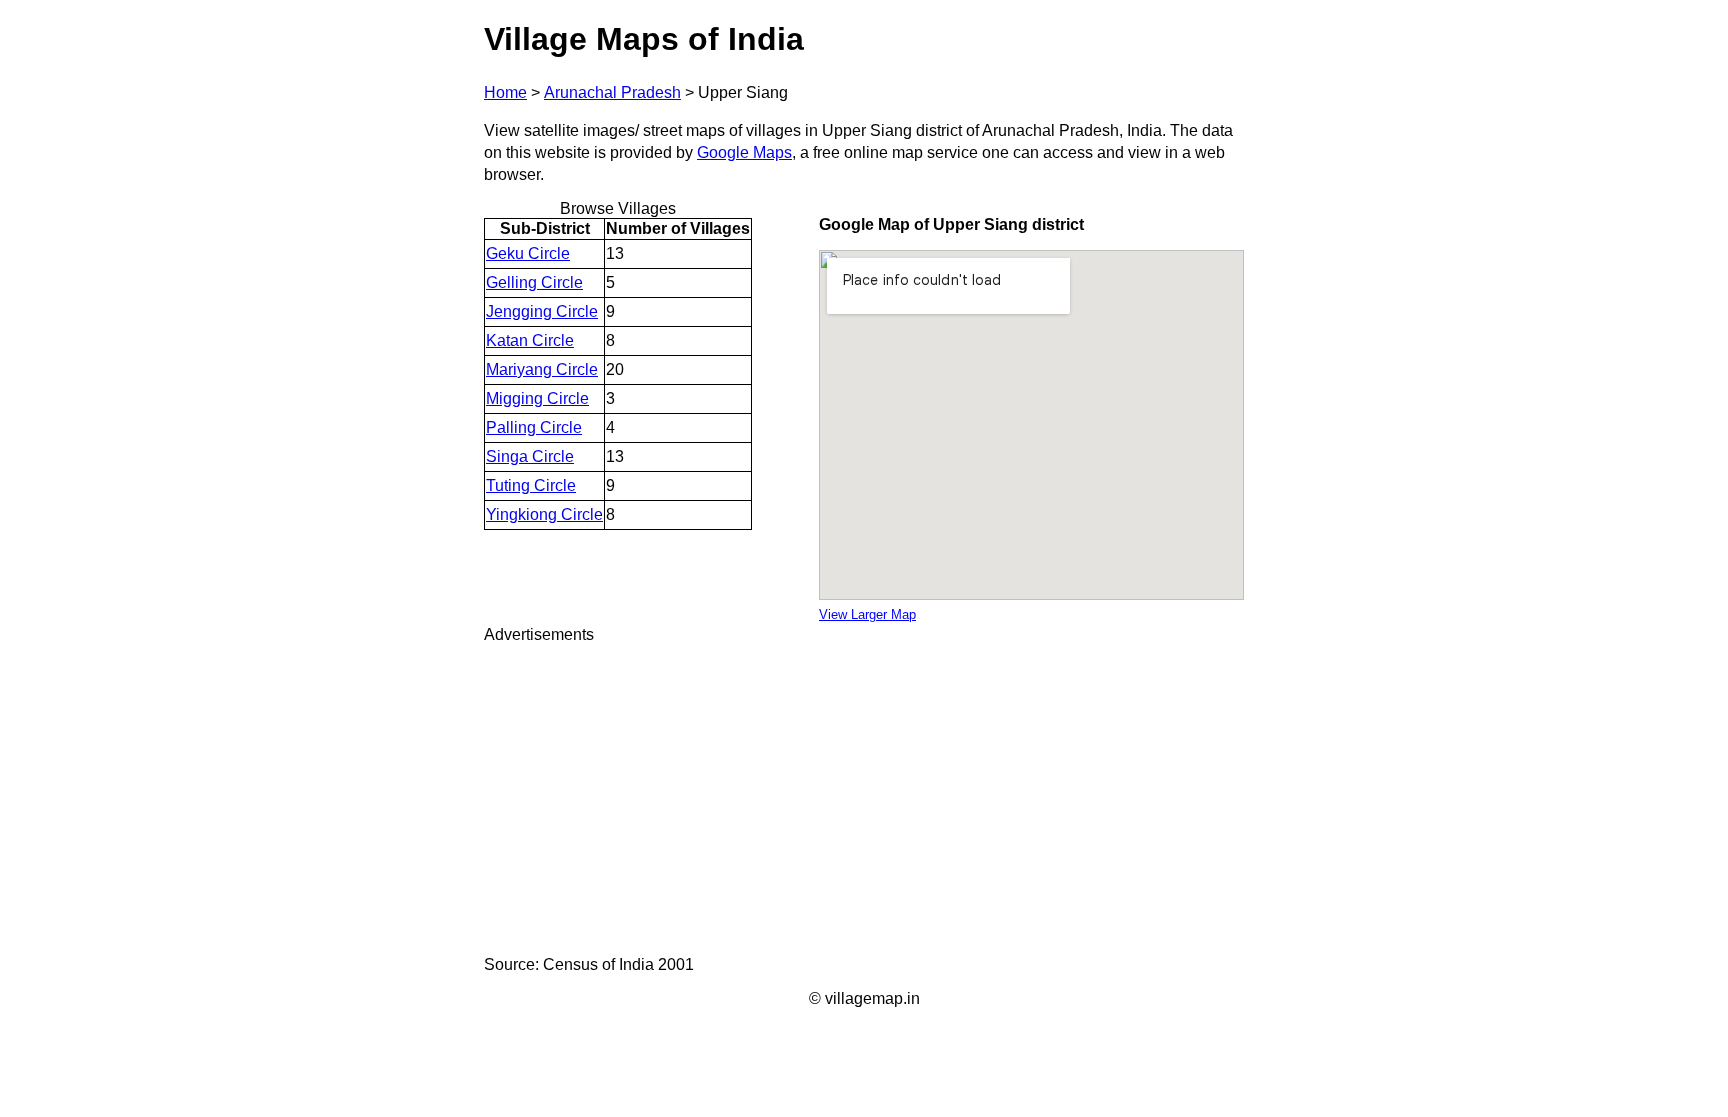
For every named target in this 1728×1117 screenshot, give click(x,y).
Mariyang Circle (542, 369)
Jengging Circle (542, 311)
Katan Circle (530, 340)
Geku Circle (528, 253)
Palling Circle (534, 427)
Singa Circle (530, 456)
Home (505, 92)
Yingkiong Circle (544, 514)
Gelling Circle (534, 282)
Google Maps (744, 152)
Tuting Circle (531, 485)
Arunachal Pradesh (612, 92)
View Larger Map (867, 614)
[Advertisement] (864, 800)
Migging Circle (537, 398)
